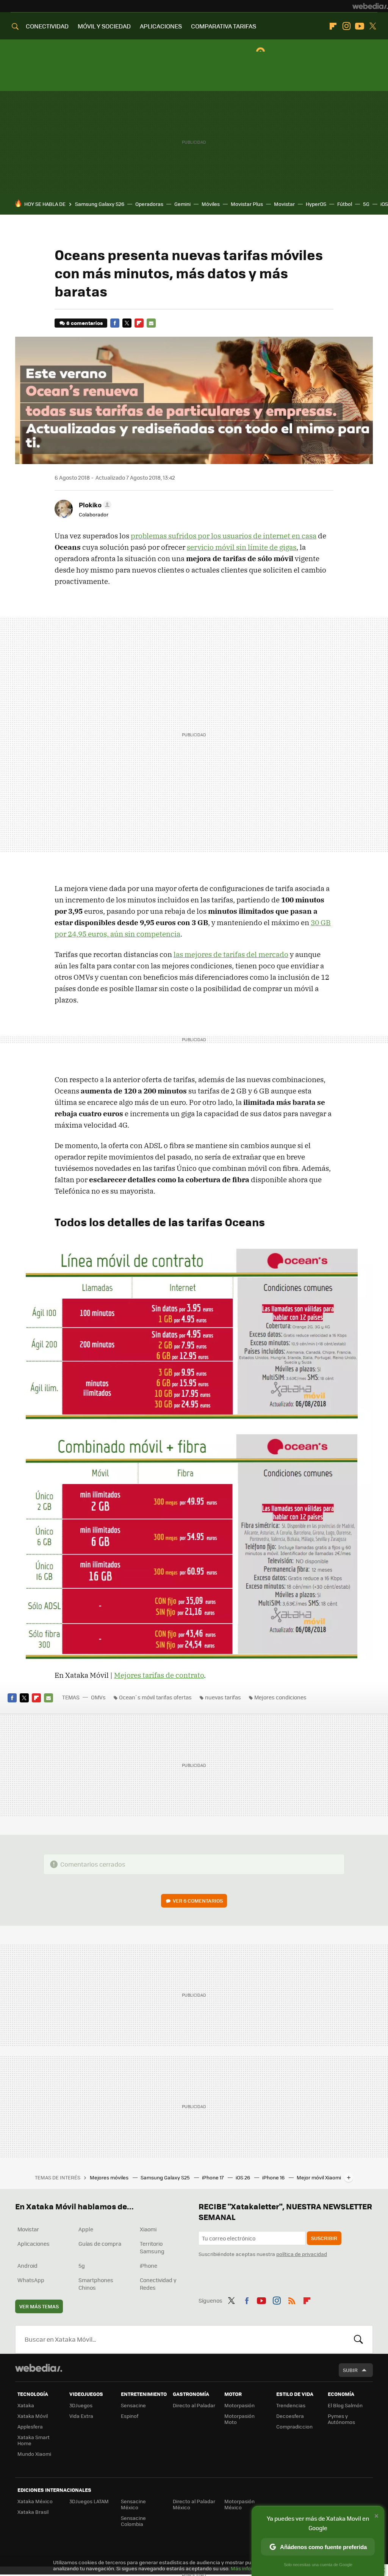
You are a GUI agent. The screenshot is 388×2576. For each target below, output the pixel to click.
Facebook (115, 323)
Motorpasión (239, 2405)
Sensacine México (133, 2504)
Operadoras (149, 204)
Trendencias (291, 2405)
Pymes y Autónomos (341, 2419)
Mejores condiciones (280, 1697)
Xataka (26, 2405)
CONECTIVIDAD (47, 26)
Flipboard (333, 26)
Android (27, 2265)
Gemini (182, 204)
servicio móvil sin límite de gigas (242, 547)
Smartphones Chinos (96, 2284)
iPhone (149, 2265)
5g (82, 2265)
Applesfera (30, 2426)
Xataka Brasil (33, 2512)
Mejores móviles (110, 2177)
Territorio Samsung (152, 2247)
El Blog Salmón (345, 2405)
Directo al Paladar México (194, 2504)
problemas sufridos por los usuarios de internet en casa (224, 536)
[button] (94, 505)
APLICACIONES (161, 26)
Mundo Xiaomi (34, 2454)
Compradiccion (294, 2426)
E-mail (151, 323)
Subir (350, 2370)
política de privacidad (302, 2254)
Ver (198, 1901)
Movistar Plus (247, 204)
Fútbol (345, 204)
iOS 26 (243, 2177)
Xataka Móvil (33, 2416)
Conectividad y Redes (158, 2284)
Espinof (130, 2416)
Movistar (284, 204)
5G (366, 204)
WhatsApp (31, 2280)
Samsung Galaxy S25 (166, 2177)
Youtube (360, 26)
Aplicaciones (34, 2243)
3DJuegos (81, 2405)
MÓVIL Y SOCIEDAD (104, 26)
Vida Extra (81, 2416)
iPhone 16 (274, 2177)
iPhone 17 (213, 2177)
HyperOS (316, 204)
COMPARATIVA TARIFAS (224, 26)
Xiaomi (148, 2229)
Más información (251, 2568)
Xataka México (35, 2501)
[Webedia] (370, 6)
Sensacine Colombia (133, 2521)
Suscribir (324, 2238)
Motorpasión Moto (239, 2419)
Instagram (346, 26)
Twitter (373, 26)
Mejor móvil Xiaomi (319, 2177)
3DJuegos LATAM (89, 2501)
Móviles (211, 204)
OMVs (98, 1697)
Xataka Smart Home (34, 2440)
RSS (292, 2300)
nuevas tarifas (223, 1697)
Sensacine (133, 2405)
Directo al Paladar (194, 2405)
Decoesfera (290, 2416)
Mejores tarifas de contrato (159, 1675)
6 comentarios (84, 323)
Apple (86, 2229)
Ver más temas (39, 2306)
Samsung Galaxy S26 (100, 204)
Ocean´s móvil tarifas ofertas (155, 1697)
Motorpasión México (239, 2504)
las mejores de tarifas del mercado (231, 954)
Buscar (358, 2339)
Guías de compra (100, 2243)
